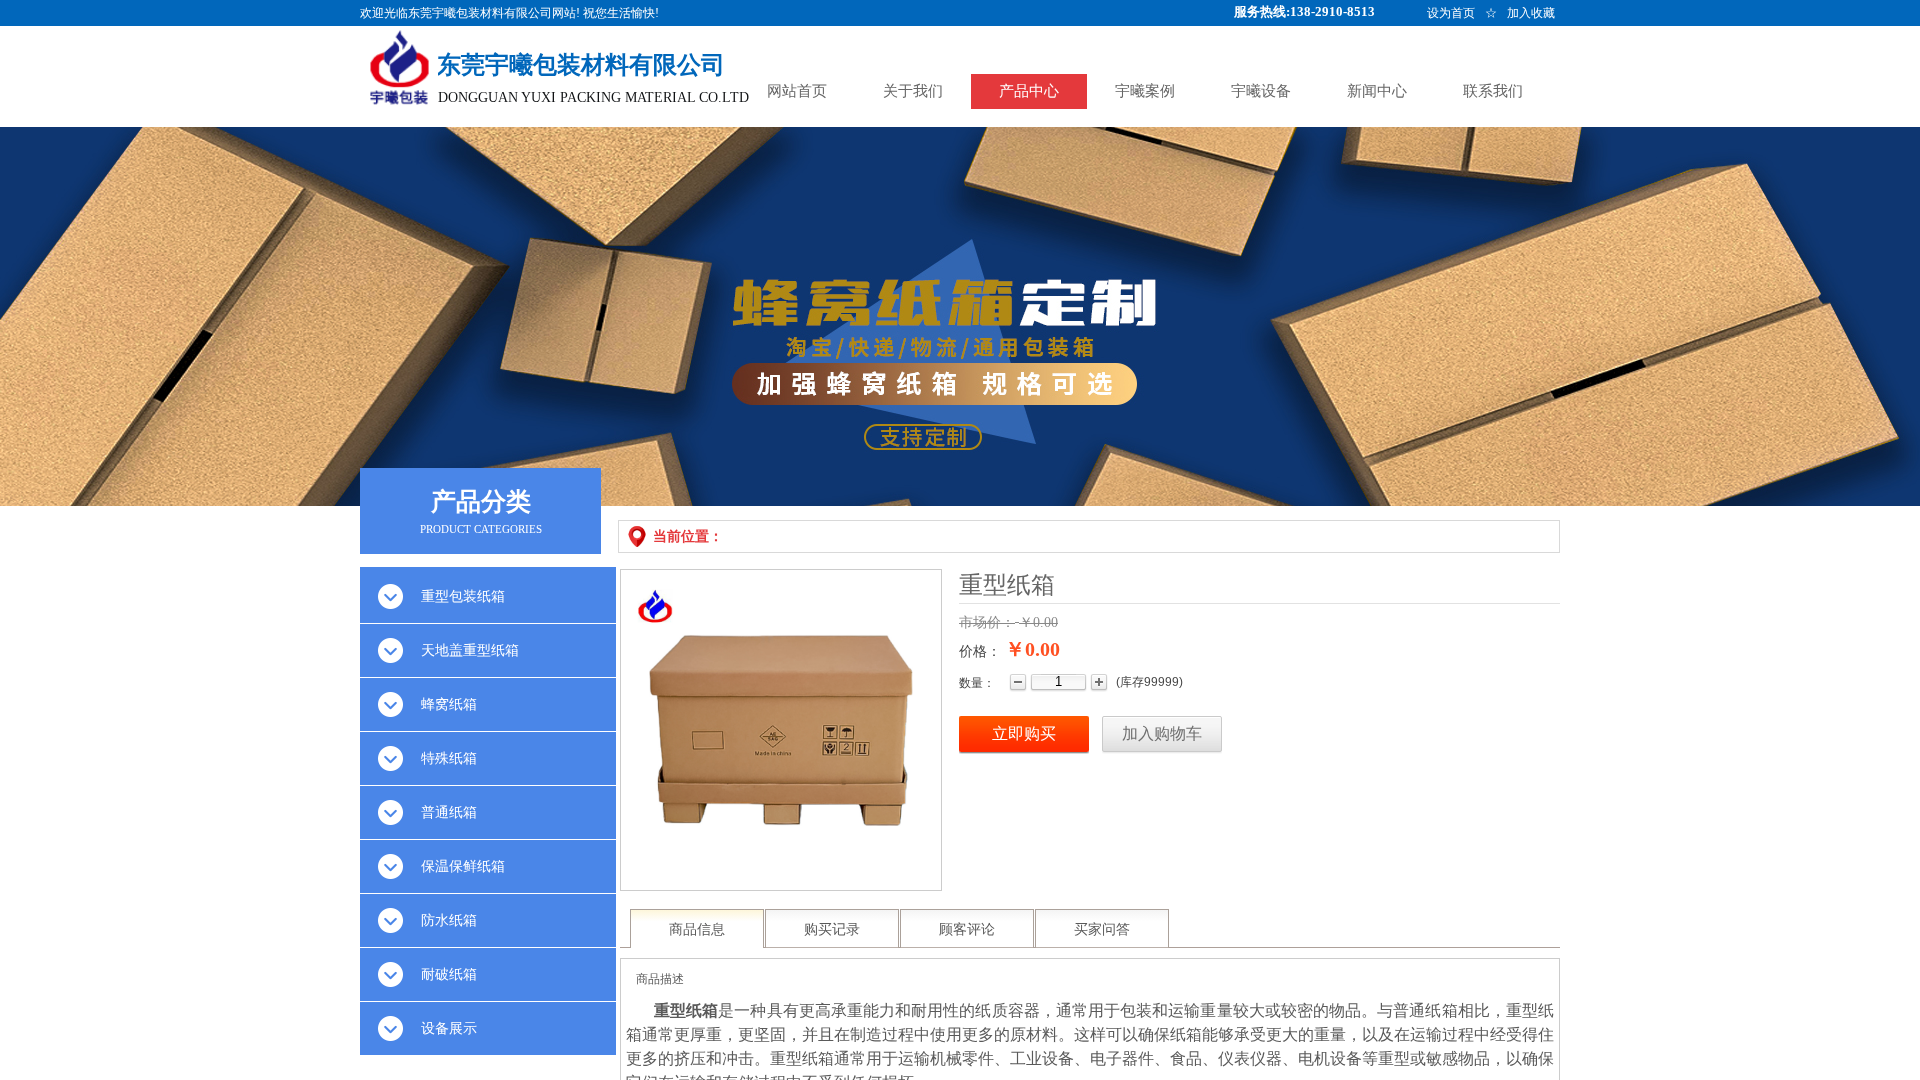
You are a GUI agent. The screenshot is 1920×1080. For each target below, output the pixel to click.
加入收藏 (1531, 13)
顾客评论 (967, 929)
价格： (980, 651)
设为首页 (1451, 13)
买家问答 (1102, 929)
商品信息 (697, 929)
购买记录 (832, 929)
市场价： (987, 622)
